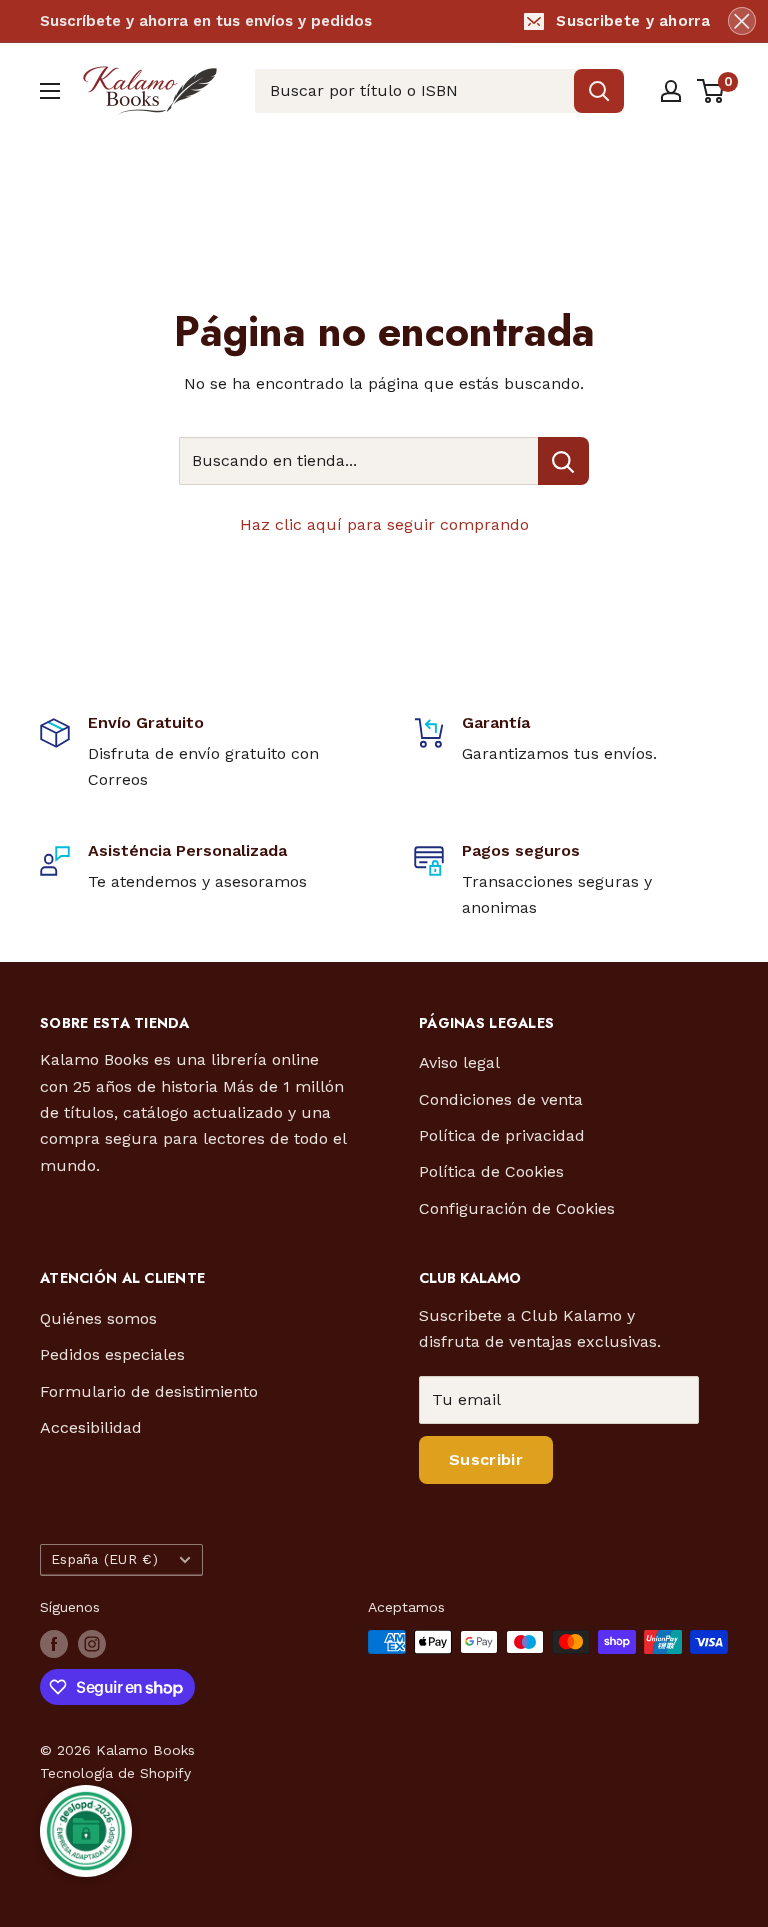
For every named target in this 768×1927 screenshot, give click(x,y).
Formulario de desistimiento (149, 1391)
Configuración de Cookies (517, 1208)
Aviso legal (459, 1062)
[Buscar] (599, 91)
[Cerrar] (742, 21)
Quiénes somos (98, 1318)
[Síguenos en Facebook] (54, 1644)
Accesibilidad (91, 1427)
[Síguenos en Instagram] (92, 1644)
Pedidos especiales (112, 1354)
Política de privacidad (502, 1135)
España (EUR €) (104, 1559)
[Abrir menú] (50, 91)
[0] (711, 91)
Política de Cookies (491, 1171)
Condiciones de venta (501, 1099)
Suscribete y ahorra (633, 21)
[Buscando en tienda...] (563, 461)
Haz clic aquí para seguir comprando (384, 524)
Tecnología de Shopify (115, 1773)
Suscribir (486, 1459)
